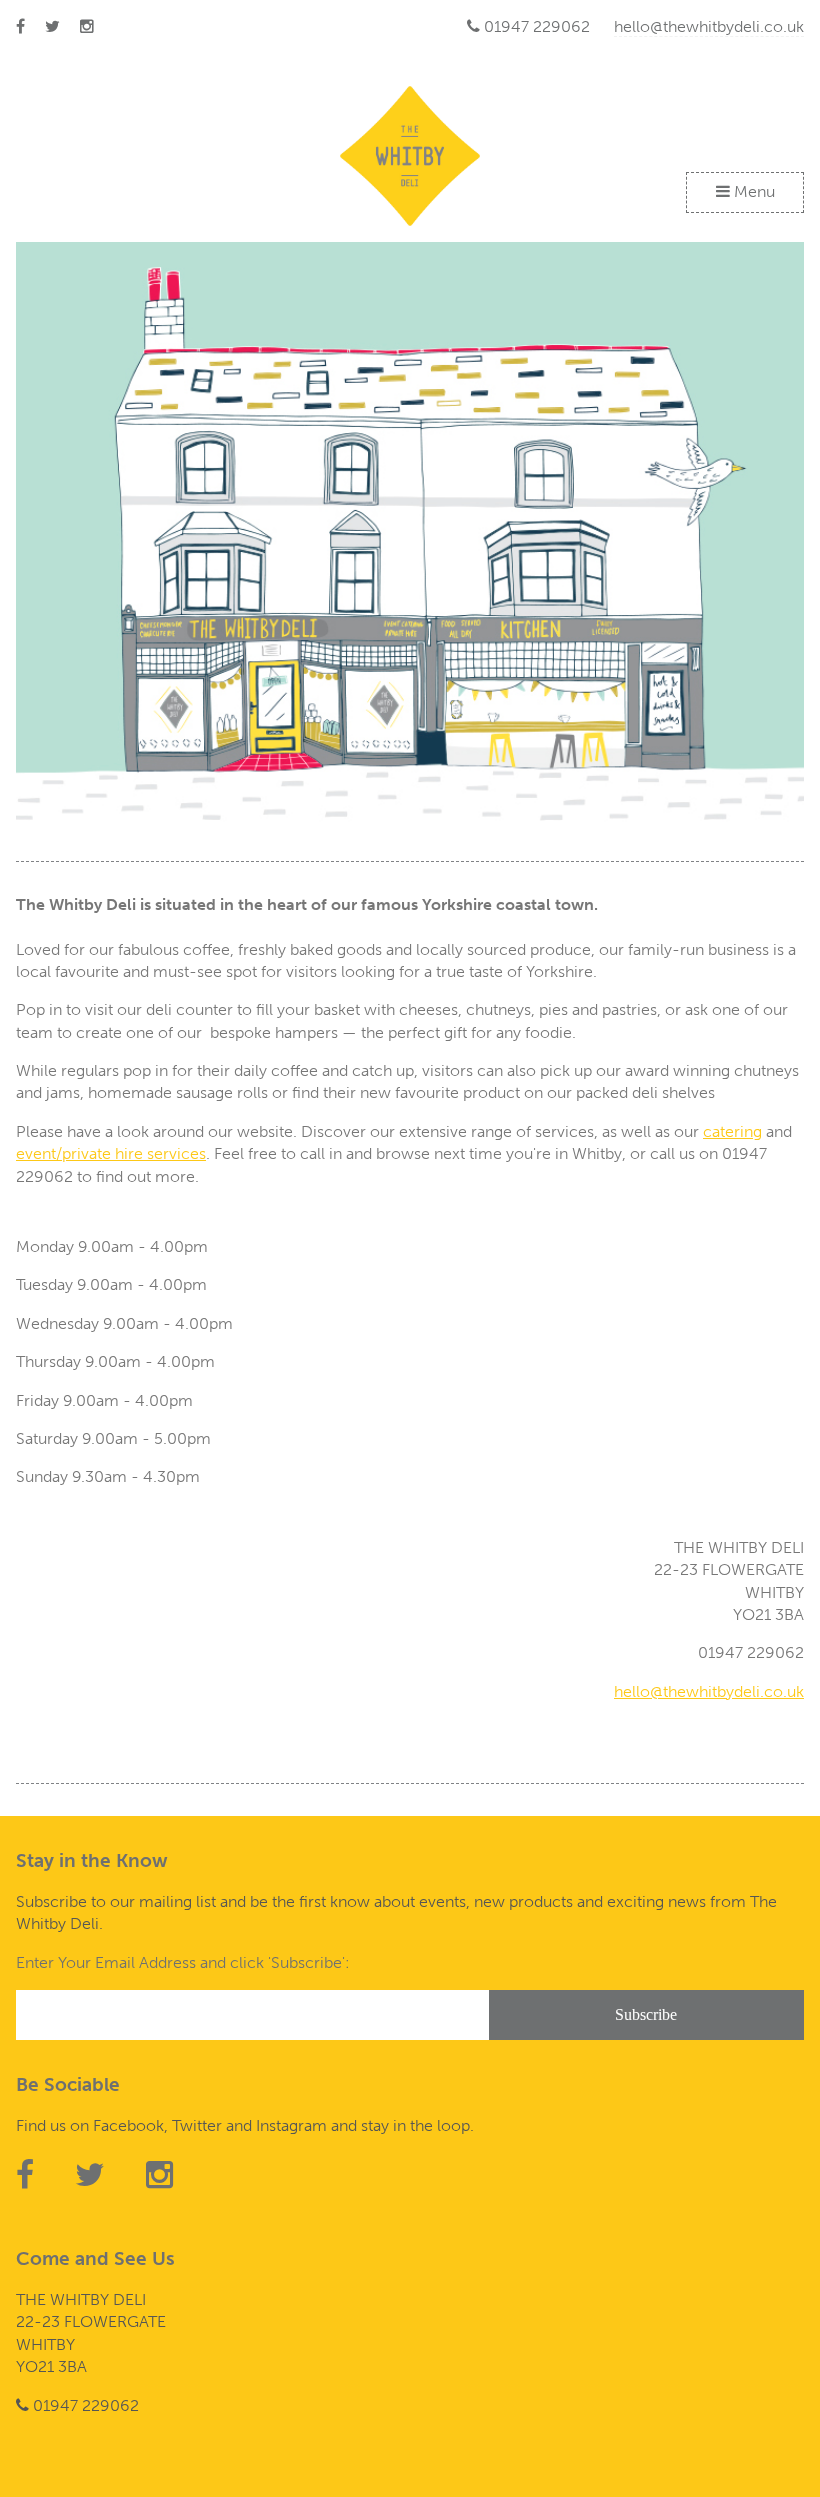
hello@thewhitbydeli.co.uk (709, 26)
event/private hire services (111, 1153)
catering (732, 1131)
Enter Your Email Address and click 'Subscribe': (183, 1962)
